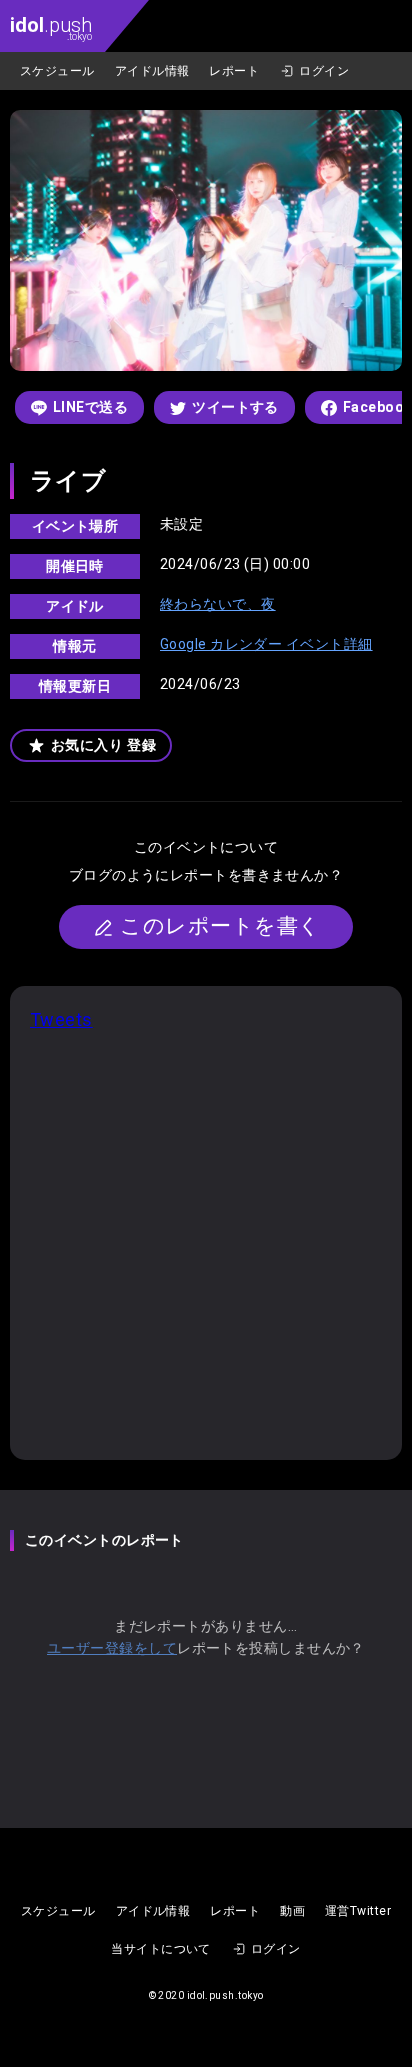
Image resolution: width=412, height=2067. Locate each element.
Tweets (61, 1019)
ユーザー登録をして (112, 1648)
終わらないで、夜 (218, 604)
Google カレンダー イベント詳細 (266, 644)
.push (51, 27)
